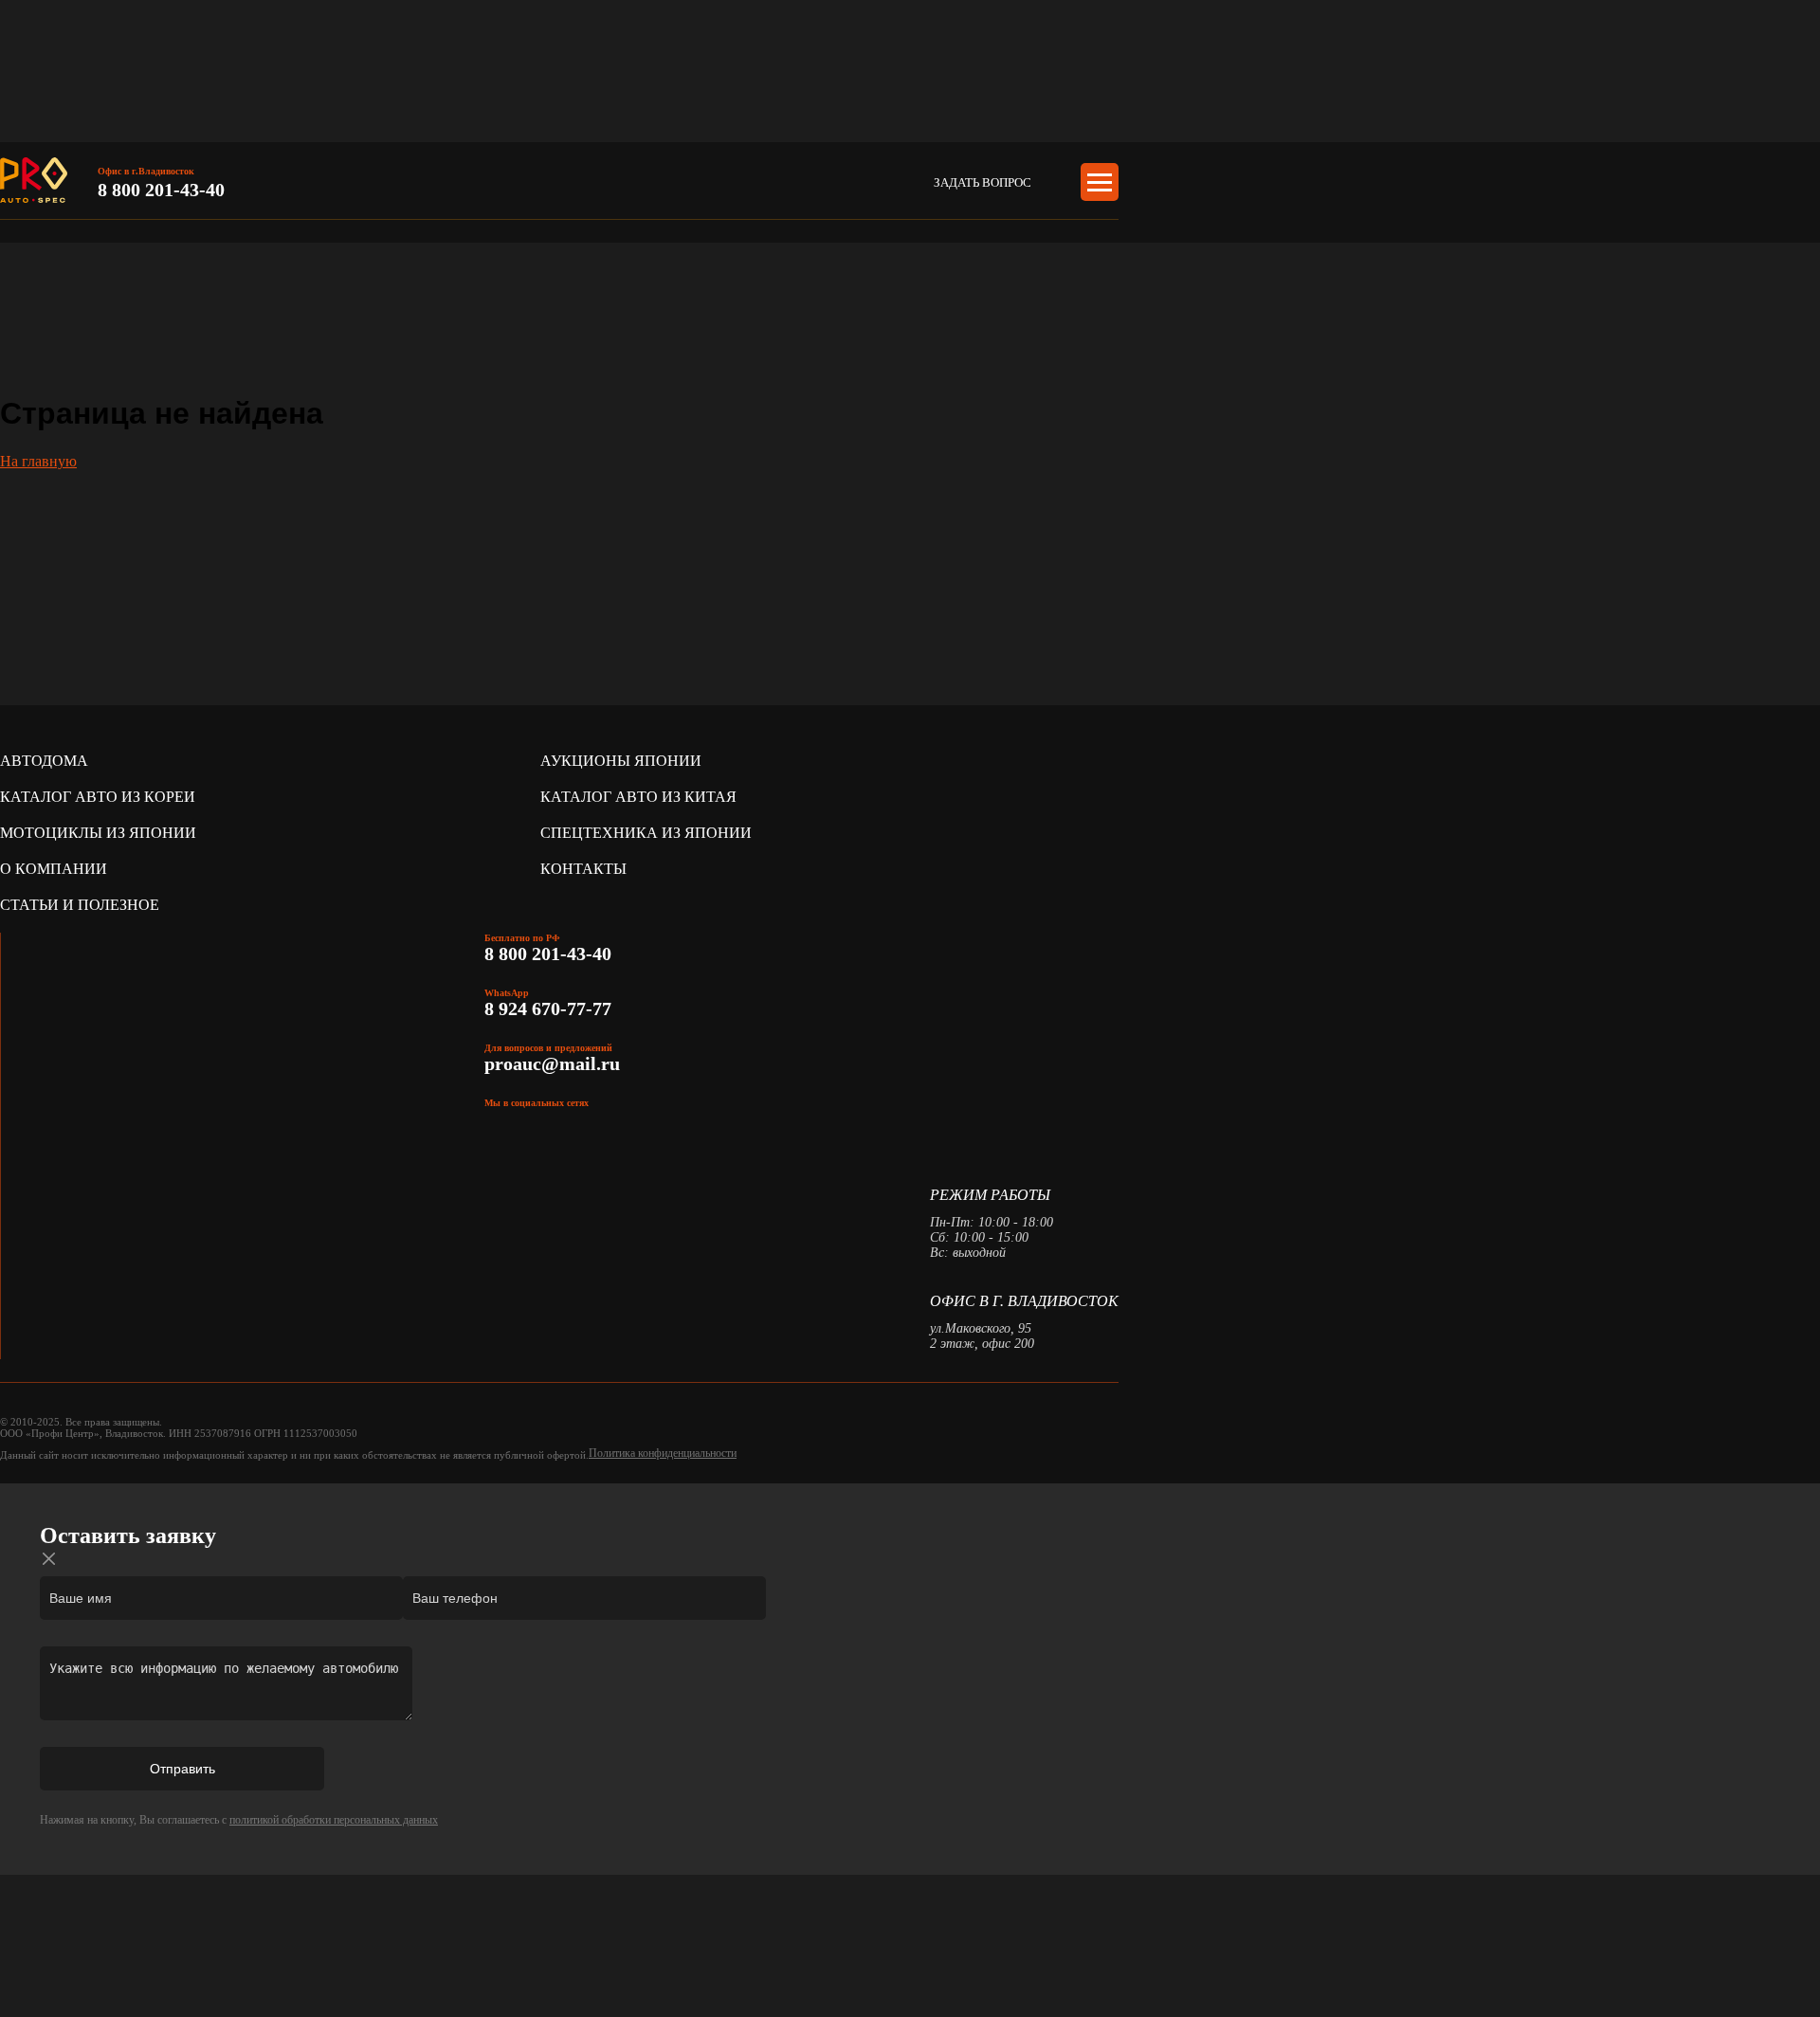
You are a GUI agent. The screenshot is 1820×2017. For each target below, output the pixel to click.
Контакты (583, 869)
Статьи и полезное (80, 905)
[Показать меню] (1100, 182)
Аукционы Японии (621, 761)
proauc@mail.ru (552, 1063)
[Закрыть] (49, 1558)
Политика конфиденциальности (663, 1453)
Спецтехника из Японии (646, 833)
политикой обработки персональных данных (334, 1820)
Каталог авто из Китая (638, 797)
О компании (54, 869)
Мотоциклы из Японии (98, 833)
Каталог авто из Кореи (98, 797)
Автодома (44, 761)
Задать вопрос (983, 182)
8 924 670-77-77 (550, 1008)
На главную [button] (38, 461)
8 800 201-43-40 (161, 190)
